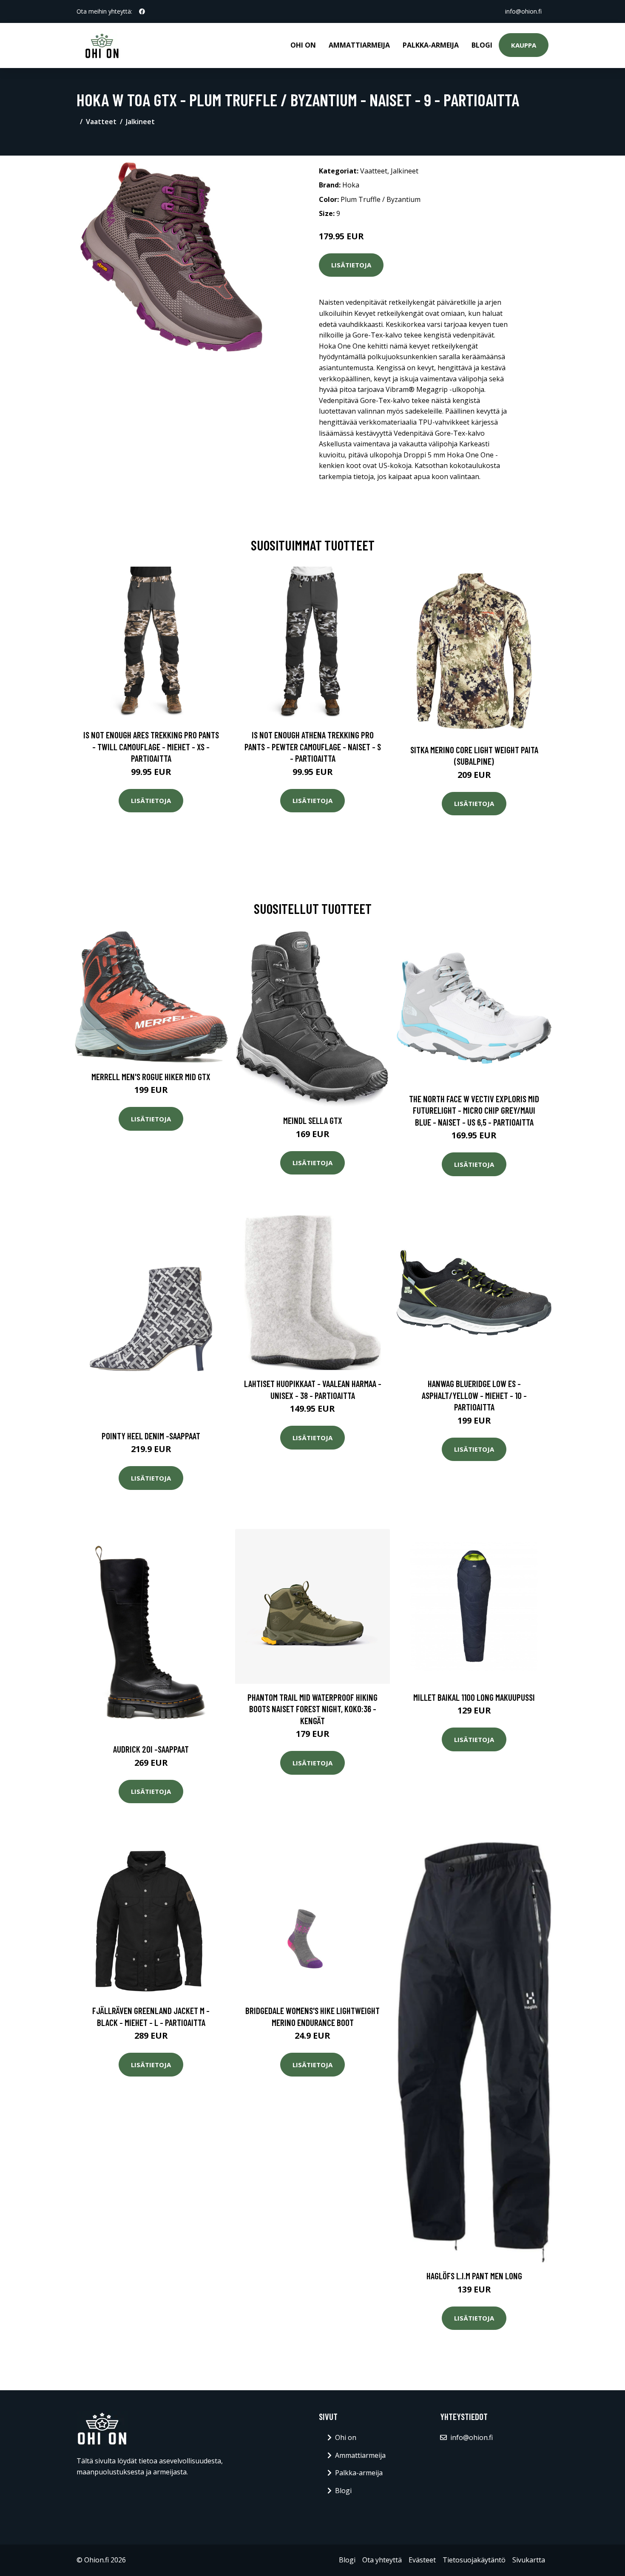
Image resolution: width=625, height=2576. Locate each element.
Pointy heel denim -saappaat (151, 1436)
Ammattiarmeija (359, 45)
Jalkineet (140, 122)
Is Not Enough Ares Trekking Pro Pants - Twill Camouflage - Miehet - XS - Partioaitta (151, 746)
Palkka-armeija (431, 45)
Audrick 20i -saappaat (151, 1749)
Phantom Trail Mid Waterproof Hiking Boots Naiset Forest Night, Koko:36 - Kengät (312, 1709)
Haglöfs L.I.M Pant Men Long (474, 2276)
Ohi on (303, 45)
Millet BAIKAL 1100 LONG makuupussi (474, 1697)
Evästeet (422, 2560)
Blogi (482, 45)
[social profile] (142, 11)
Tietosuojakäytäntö (474, 2560)
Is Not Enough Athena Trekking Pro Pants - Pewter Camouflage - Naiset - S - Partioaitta (313, 746)
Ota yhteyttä (382, 2560)
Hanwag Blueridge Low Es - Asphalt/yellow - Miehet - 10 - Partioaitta (474, 1395)
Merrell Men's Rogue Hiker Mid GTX (151, 1077)
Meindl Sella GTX (313, 1120)
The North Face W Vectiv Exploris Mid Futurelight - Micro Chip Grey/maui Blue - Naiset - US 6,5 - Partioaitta (474, 1110)
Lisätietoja (351, 265)
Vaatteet (101, 122)
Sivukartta (529, 2560)
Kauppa (524, 45)
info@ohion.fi (523, 11)
